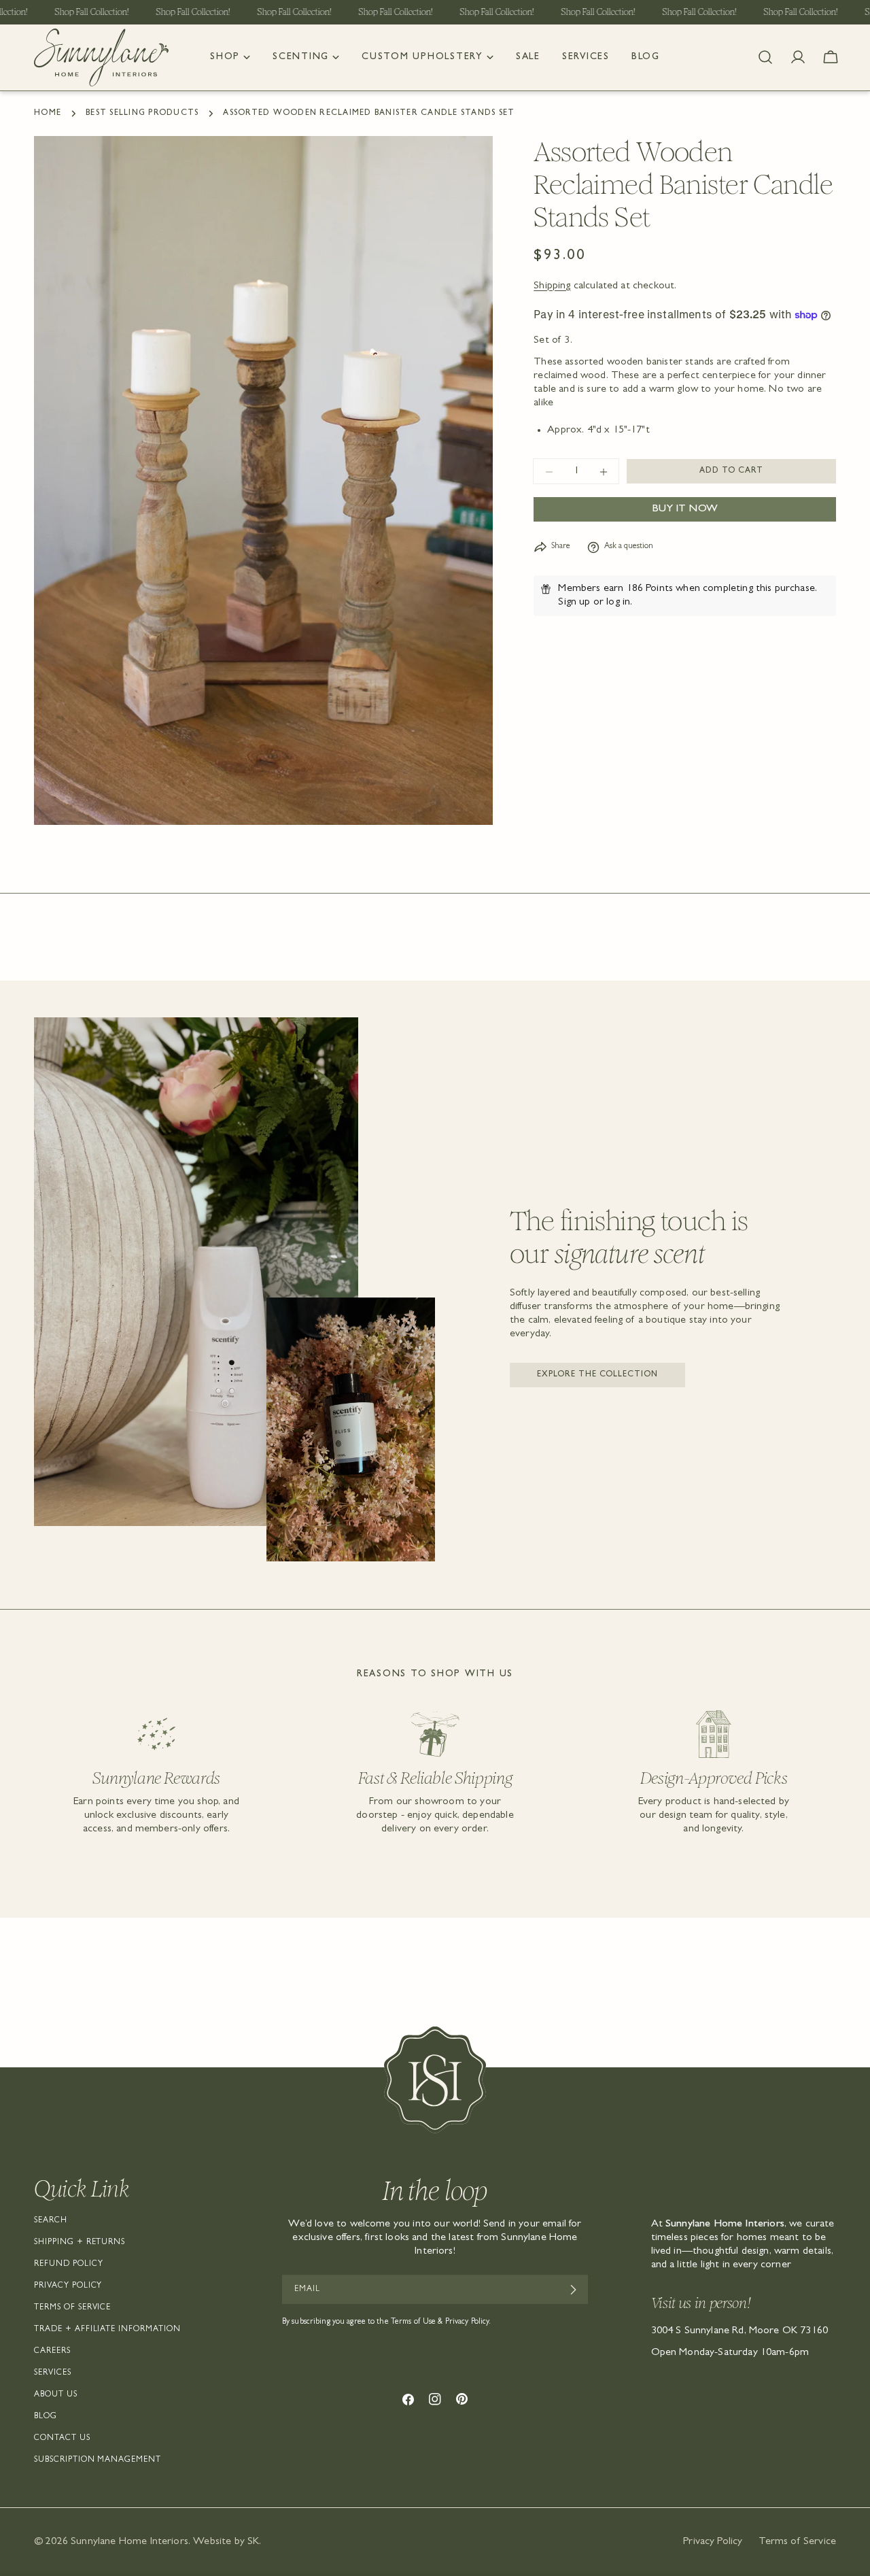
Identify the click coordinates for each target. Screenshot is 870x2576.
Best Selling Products (142, 114)
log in (618, 603)
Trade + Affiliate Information (107, 2330)
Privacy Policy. (468, 2322)
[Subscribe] (573, 2290)
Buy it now (685, 510)
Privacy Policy (68, 2286)
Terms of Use (413, 2322)
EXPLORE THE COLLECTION (597, 1375)
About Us (56, 2395)
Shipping (552, 286)
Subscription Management (98, 2460)
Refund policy (68, 2265)
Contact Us (62, 2439)
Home (48, 114)
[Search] (765, 57)
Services (53, 2373)
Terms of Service (72, 2308)
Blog (46, 2417)
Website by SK (226, 2542)
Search (51, 2221)
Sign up (574, 603)
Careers (52, 2352)
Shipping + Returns (80, 2243)
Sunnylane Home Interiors (129, 2542)
